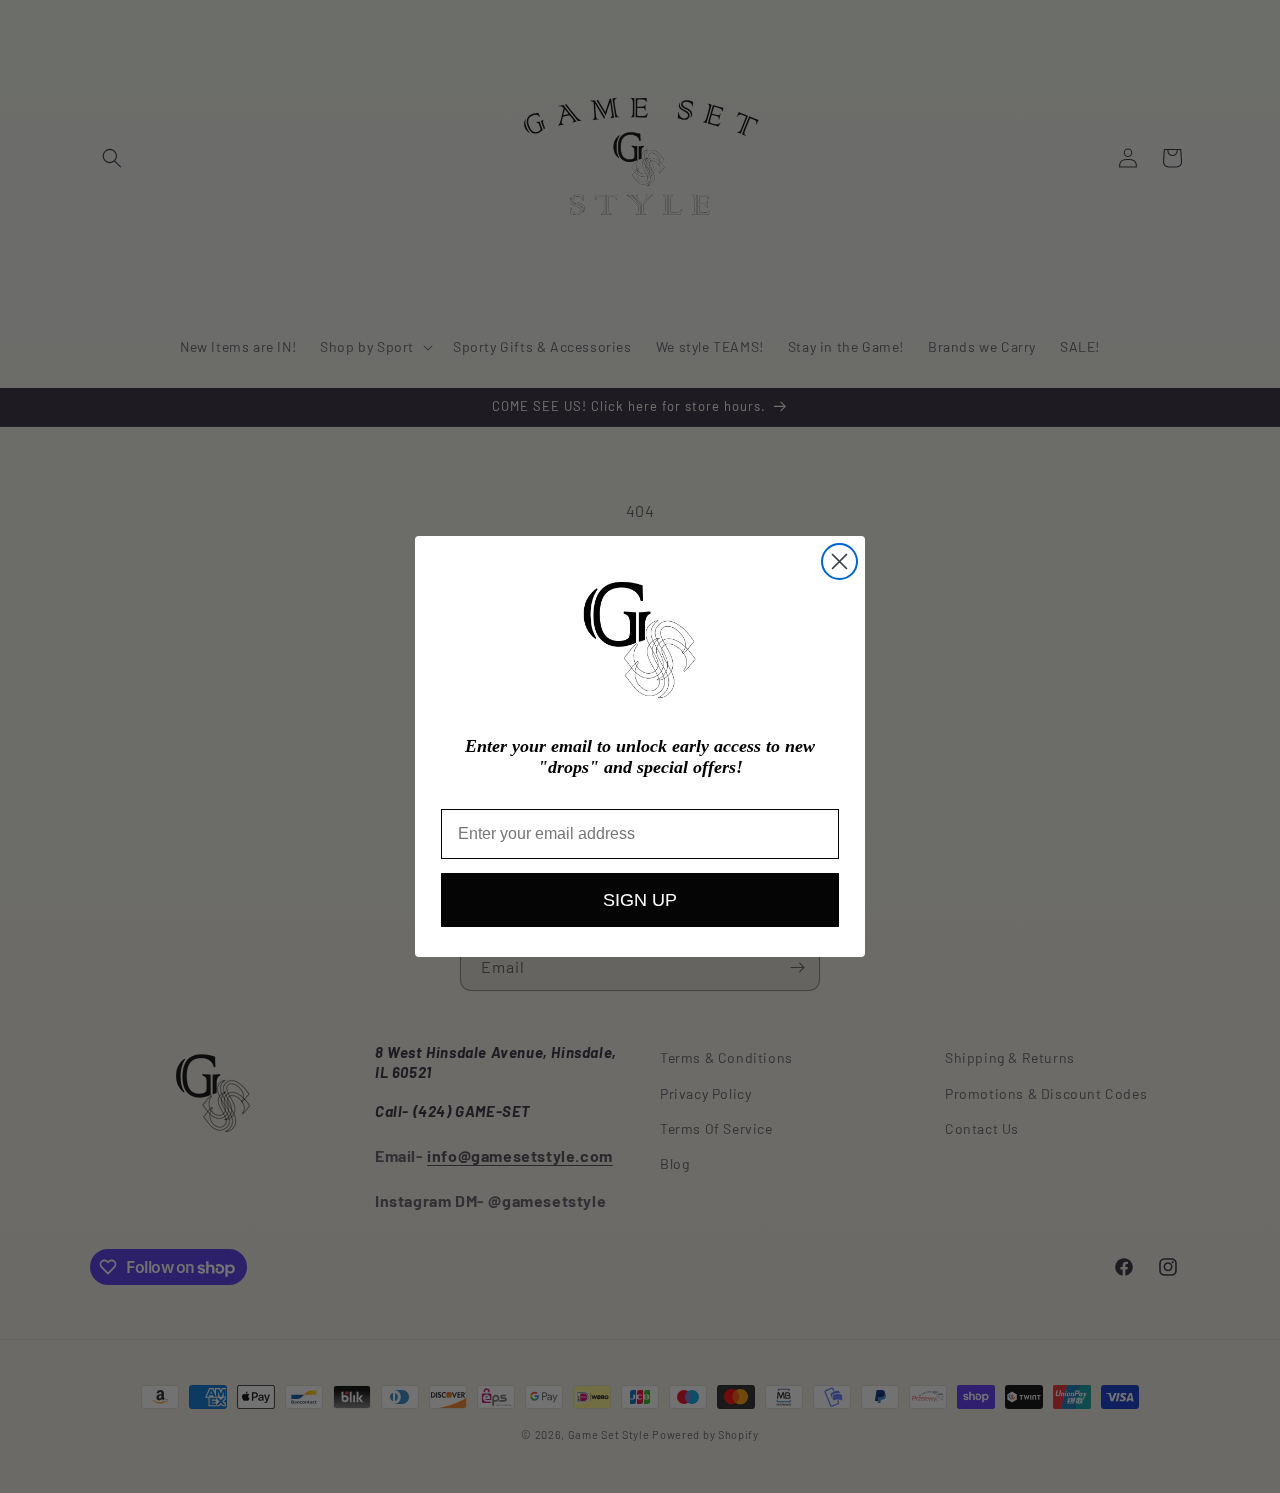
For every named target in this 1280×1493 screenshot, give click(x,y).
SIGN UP (640, 900)
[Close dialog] (839, 561)
